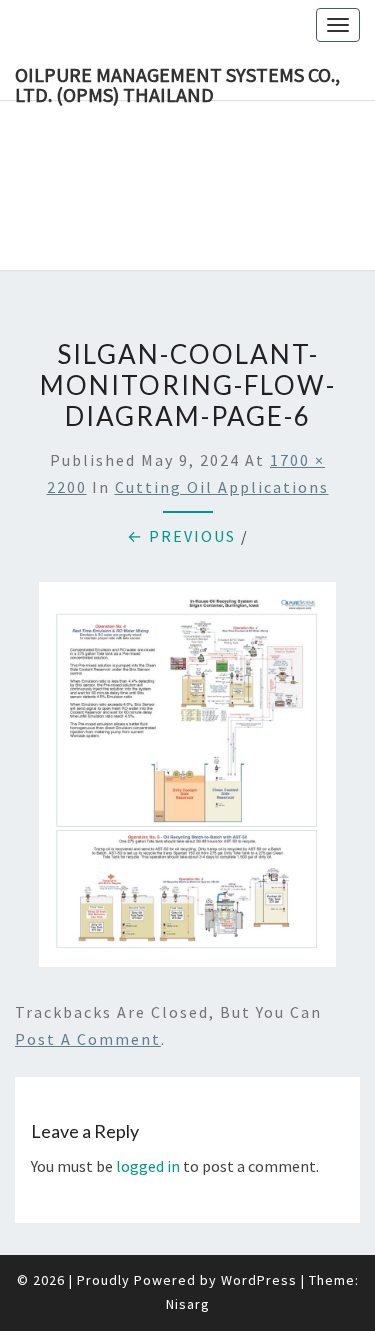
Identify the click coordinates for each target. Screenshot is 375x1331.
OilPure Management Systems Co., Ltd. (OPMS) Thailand (177, 81)
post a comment (88, 1039)
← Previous (181, 536)
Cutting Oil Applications (222, 487)
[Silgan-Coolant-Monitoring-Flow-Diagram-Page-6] (187, 780)
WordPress (259, 1280)
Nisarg (188, 1304)
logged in (148, 1166)
